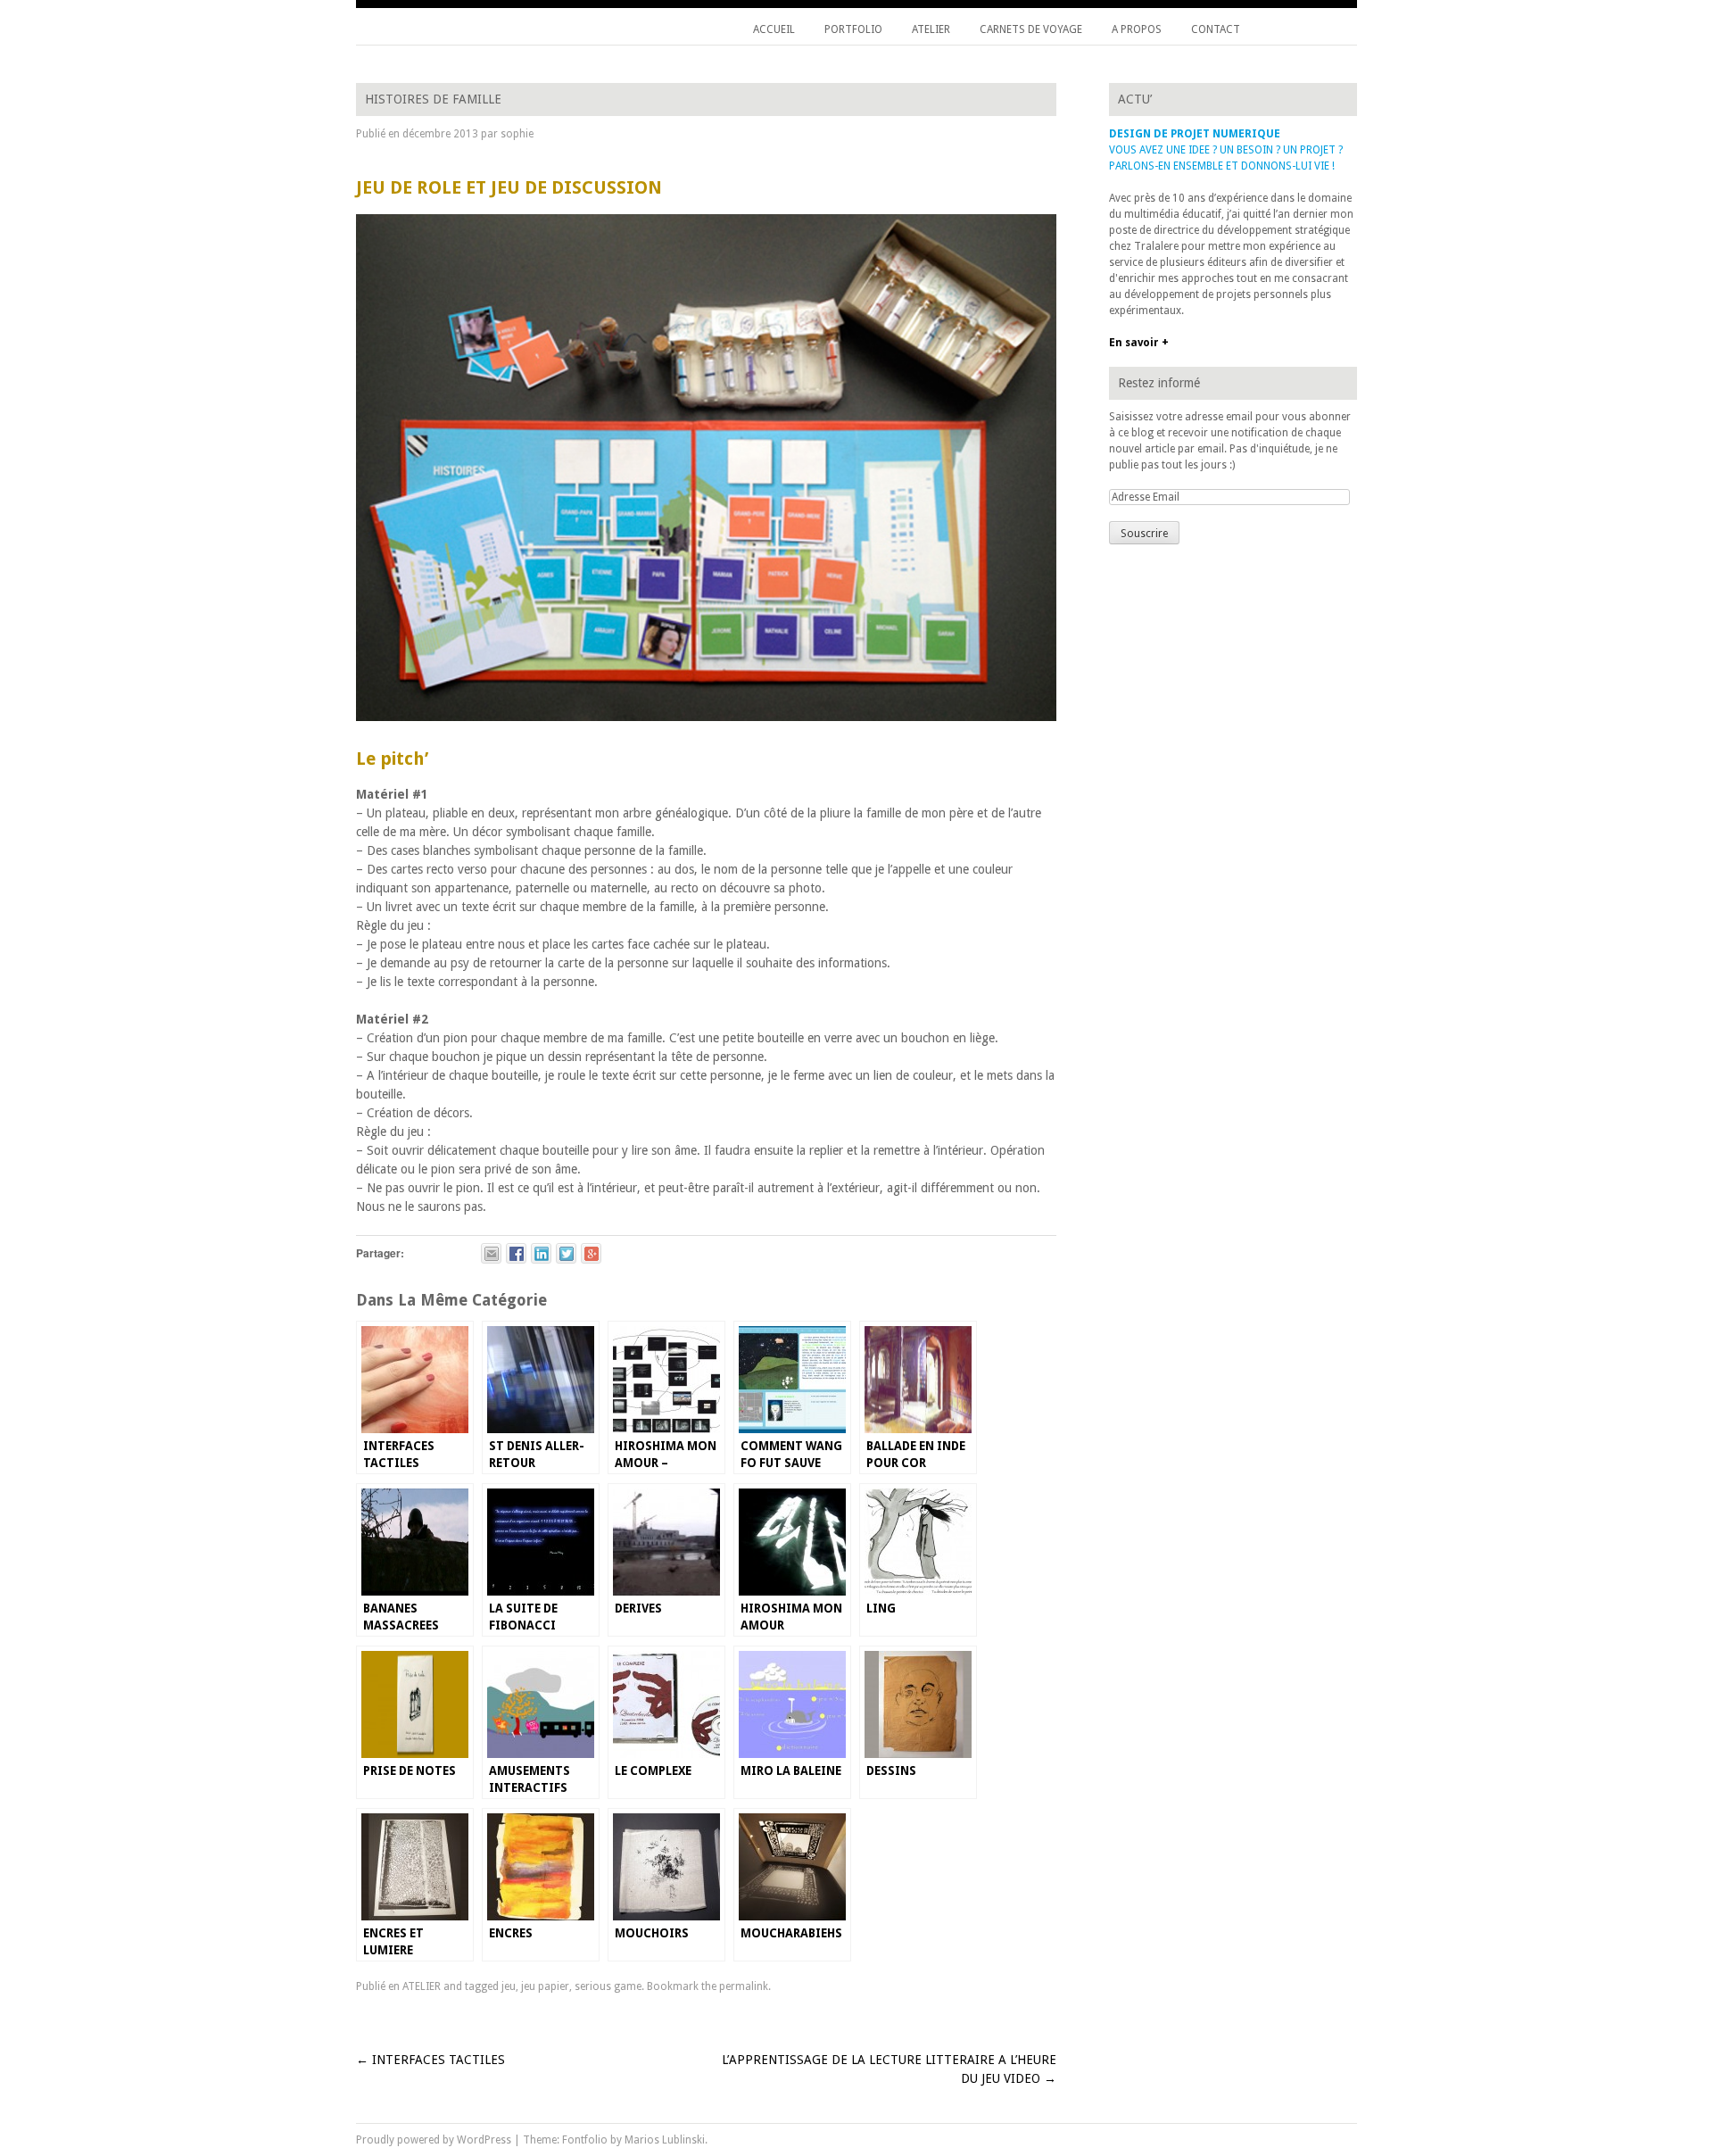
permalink (744, 1986)
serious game (608, 1986)
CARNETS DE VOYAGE (1031, 29)
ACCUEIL (774, 29)
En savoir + (1139, 343)
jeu (509, 1986)
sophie (517, 134)
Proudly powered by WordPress (434, 2140)
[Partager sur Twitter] (566, 1253)
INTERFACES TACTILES (430, 2060)
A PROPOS (1137, 29)
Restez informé (1159, 383)
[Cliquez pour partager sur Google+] (591, 1253)
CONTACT (1216, 29)
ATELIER (931, 29)
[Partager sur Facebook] (516, 1253)
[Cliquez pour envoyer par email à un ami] (491, 1253)
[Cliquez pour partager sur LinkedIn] (541, 1253)
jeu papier (545, 1986)
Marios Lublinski (665, 2140)
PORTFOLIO (853, 29)
